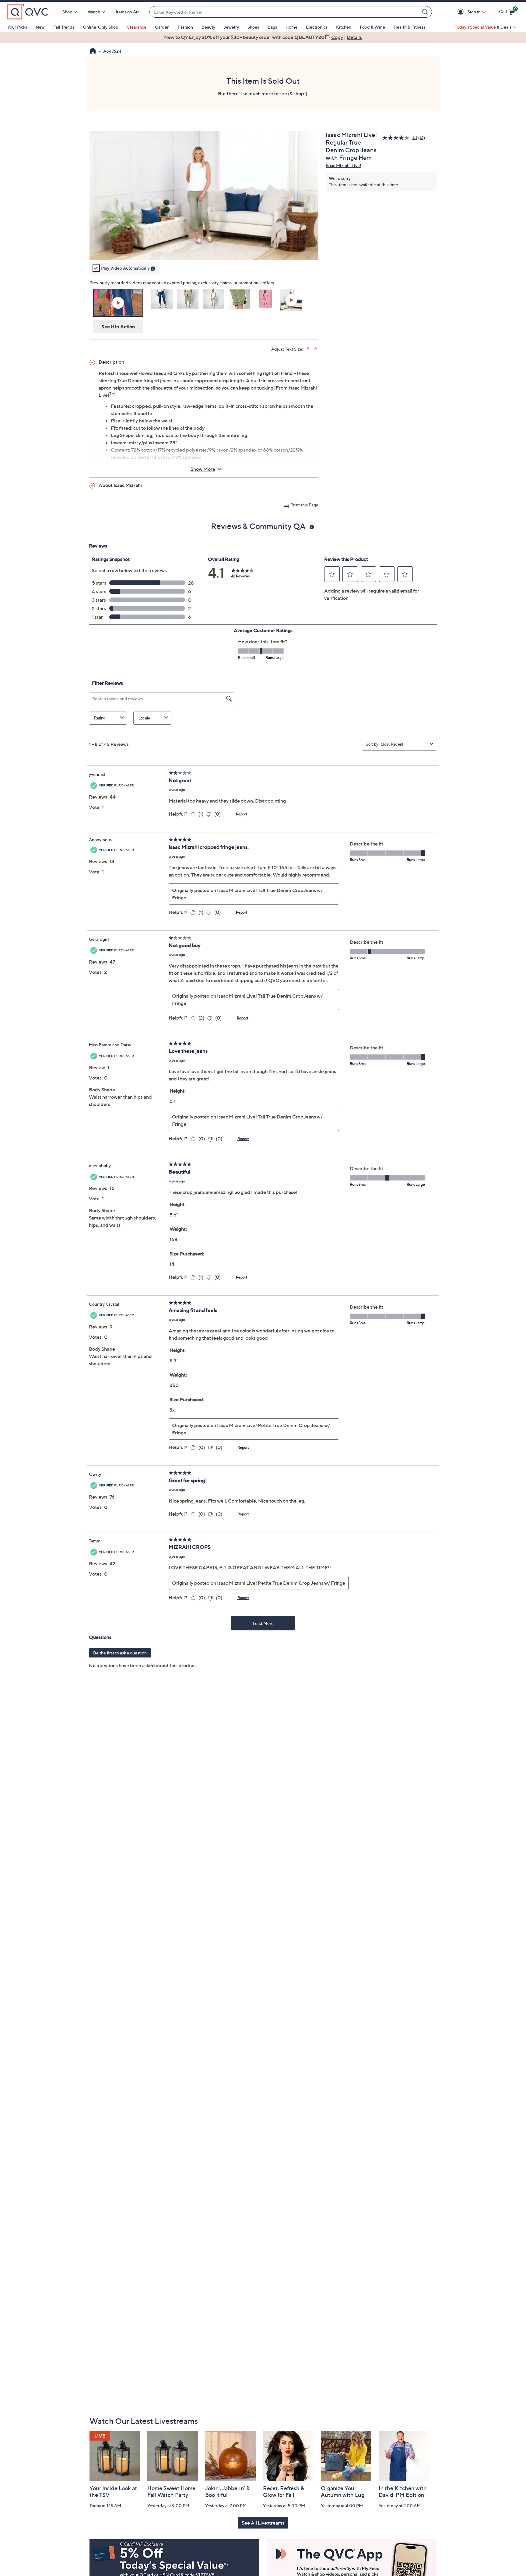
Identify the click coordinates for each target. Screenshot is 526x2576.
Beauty (208, 27)
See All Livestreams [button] (263, 2523)
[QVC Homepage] (93, 51)
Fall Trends (64, 27)
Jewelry (231, 27)
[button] (462, 12)
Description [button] (111, 362)
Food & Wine (372, 27)
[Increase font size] (309, 348)
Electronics (317, 27)
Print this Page (304, 505)
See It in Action (118, 327)
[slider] (204, 247)
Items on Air (127, 12)
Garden (162, 27)
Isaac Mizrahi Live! (344, 165)
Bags (272, 27)
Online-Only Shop (100, 27)
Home (291, 27)
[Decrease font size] (316, 348)
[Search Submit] (426, 12)
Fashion (186, 27)
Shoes (253, 27)
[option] (263, 37)
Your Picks (17, 27)
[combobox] (285, 12)
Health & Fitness (409, 27)
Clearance (137, 27)
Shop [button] (67, 12)
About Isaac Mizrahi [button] (120, 485)
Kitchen (344, 27)
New (40, 27)
